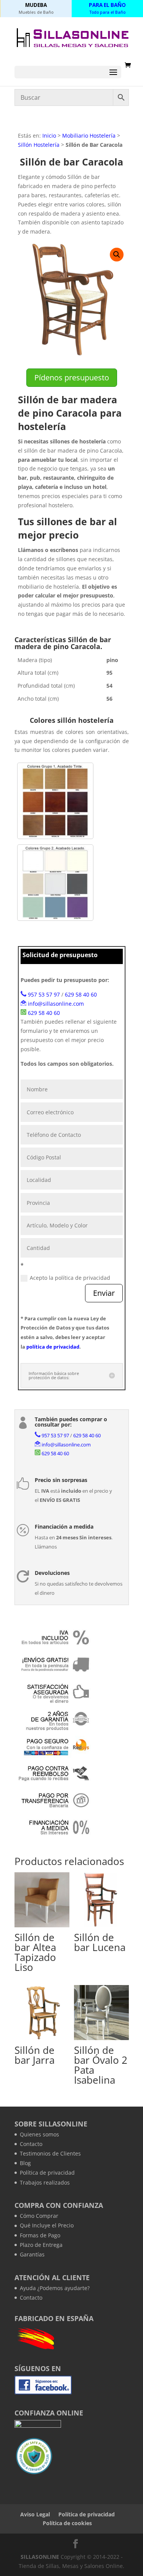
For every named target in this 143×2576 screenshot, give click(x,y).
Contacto (31, 2144)
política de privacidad (53, 1347)
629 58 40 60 (81, 994)
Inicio (49, 136)
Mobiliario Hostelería (89, 136)
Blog (25, 2163)
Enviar (104, 1293)
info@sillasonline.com (56, 1004)
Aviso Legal (35, 2514)
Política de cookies (67, 2523)
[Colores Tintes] (55, 801)
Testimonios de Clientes (50, 2153)
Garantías (32, 2254)
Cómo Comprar (39, 2216)
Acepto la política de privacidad (70, 1278)
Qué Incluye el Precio (47, 2225)
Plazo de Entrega (41, 2245)
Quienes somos (39, 2134)
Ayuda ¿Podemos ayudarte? (55, 2288)
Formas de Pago (40, 2235)
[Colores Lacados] (55, 883)
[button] (117, 255)
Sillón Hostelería (39, 145)
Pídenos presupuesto (72, 377)
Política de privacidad (47, 2173)
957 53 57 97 (44, 994)
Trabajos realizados (45, 2182)
